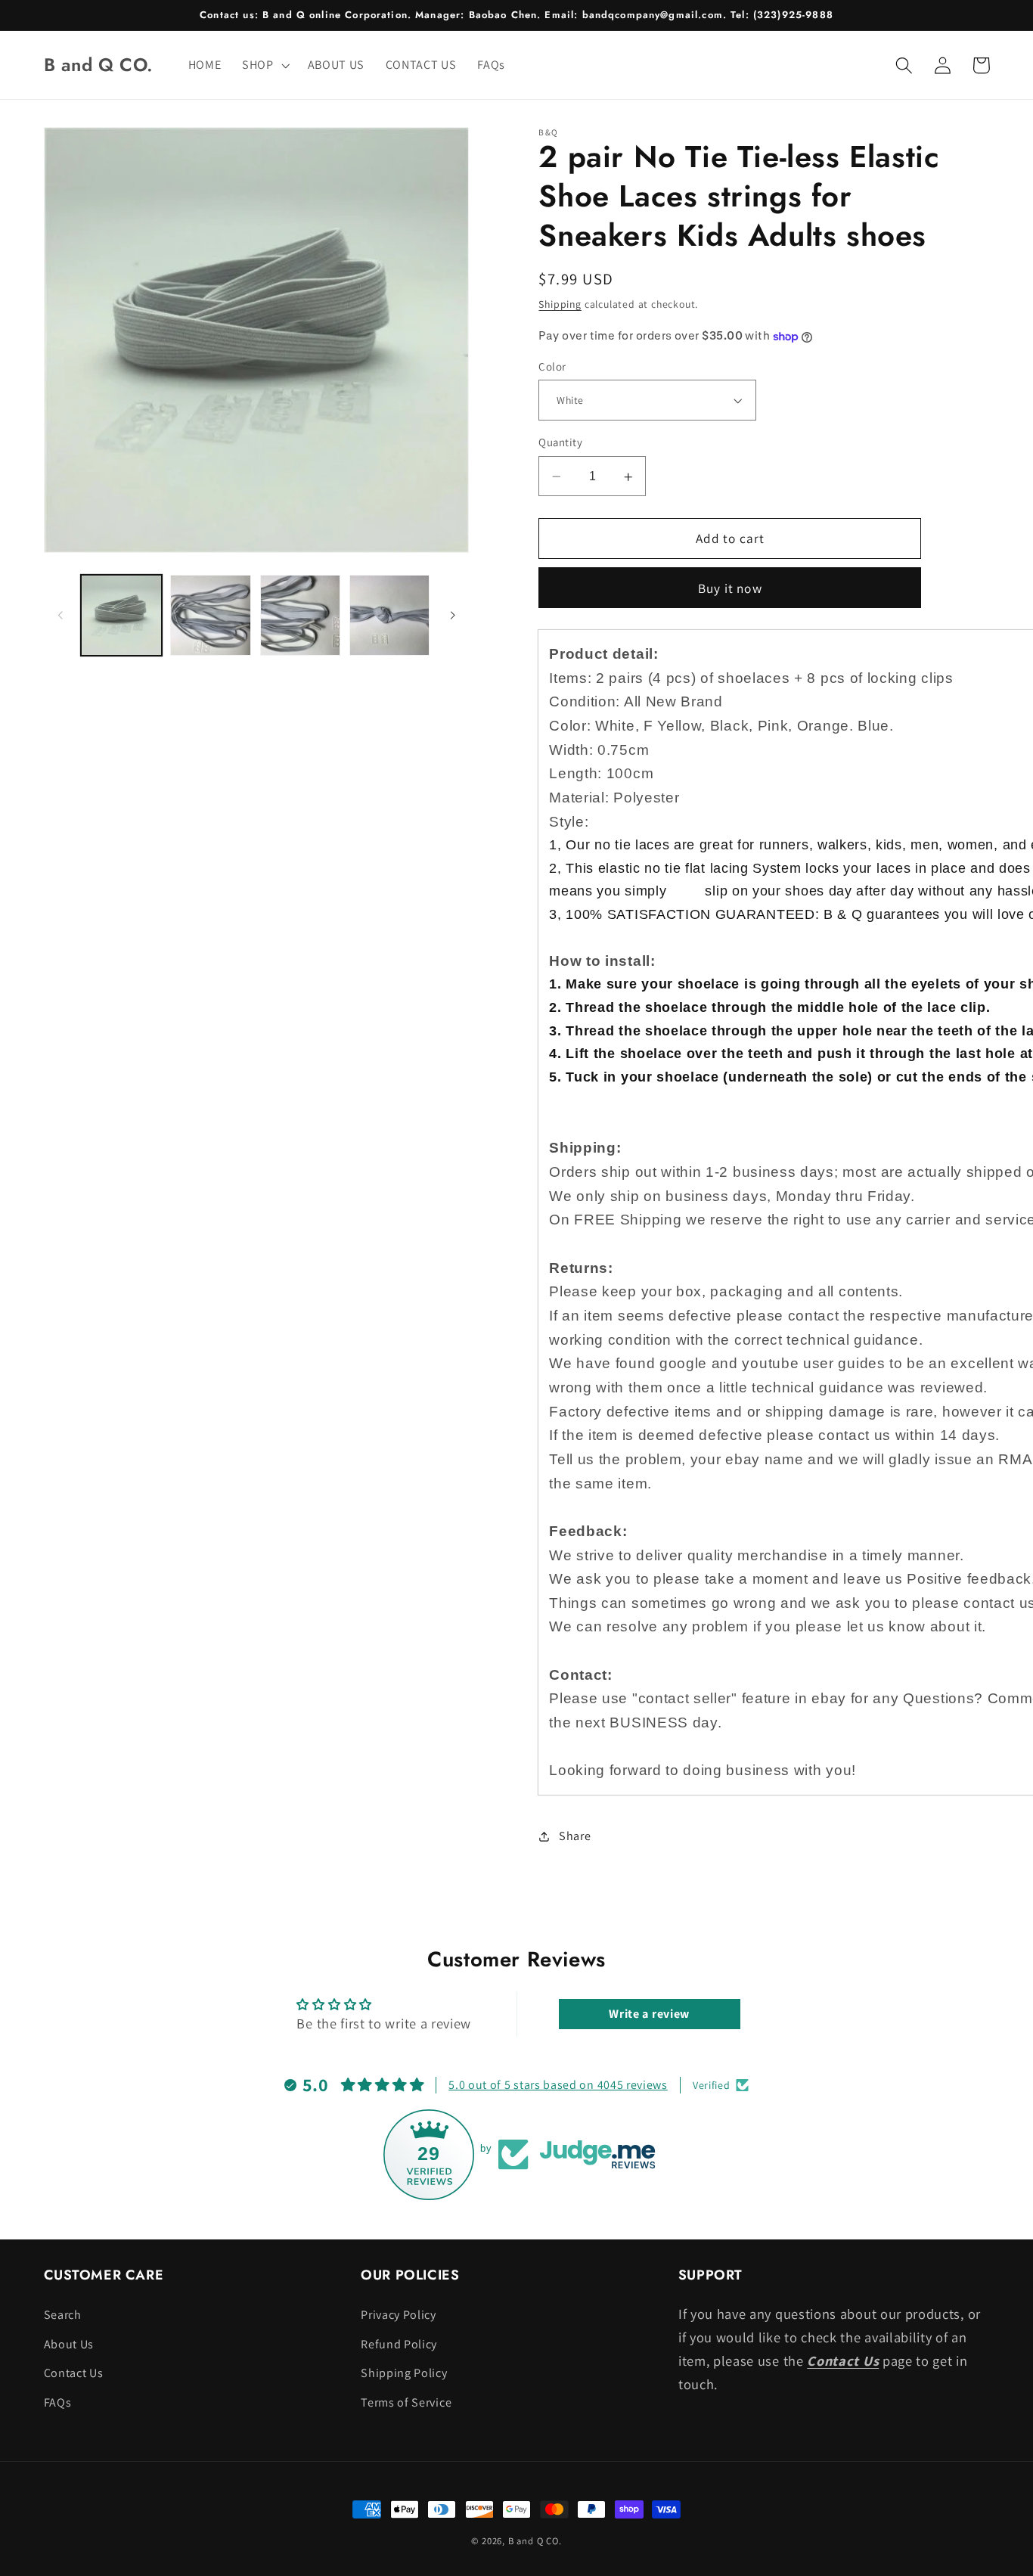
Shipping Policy (404, 2373)
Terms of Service (406, 2402)
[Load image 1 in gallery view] (121, 615)
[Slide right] (452, 616)
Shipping (560, 305)
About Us (69, 2344)
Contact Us (74, 2373)
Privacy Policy (399, 2315)
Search (63, 2315)
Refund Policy (399, 2344)
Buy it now (730, 588)
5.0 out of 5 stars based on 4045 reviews (558, 2085)
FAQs (58, 2402)
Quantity (560, 443)
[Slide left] (60, 616)
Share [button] (575, 1836)
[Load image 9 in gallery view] (211, 615)
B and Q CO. (535, 2541)
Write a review (649, 2014)
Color (552, 367)
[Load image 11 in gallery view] (390, 615)
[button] (264, 65)
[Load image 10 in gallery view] (301, 615)
